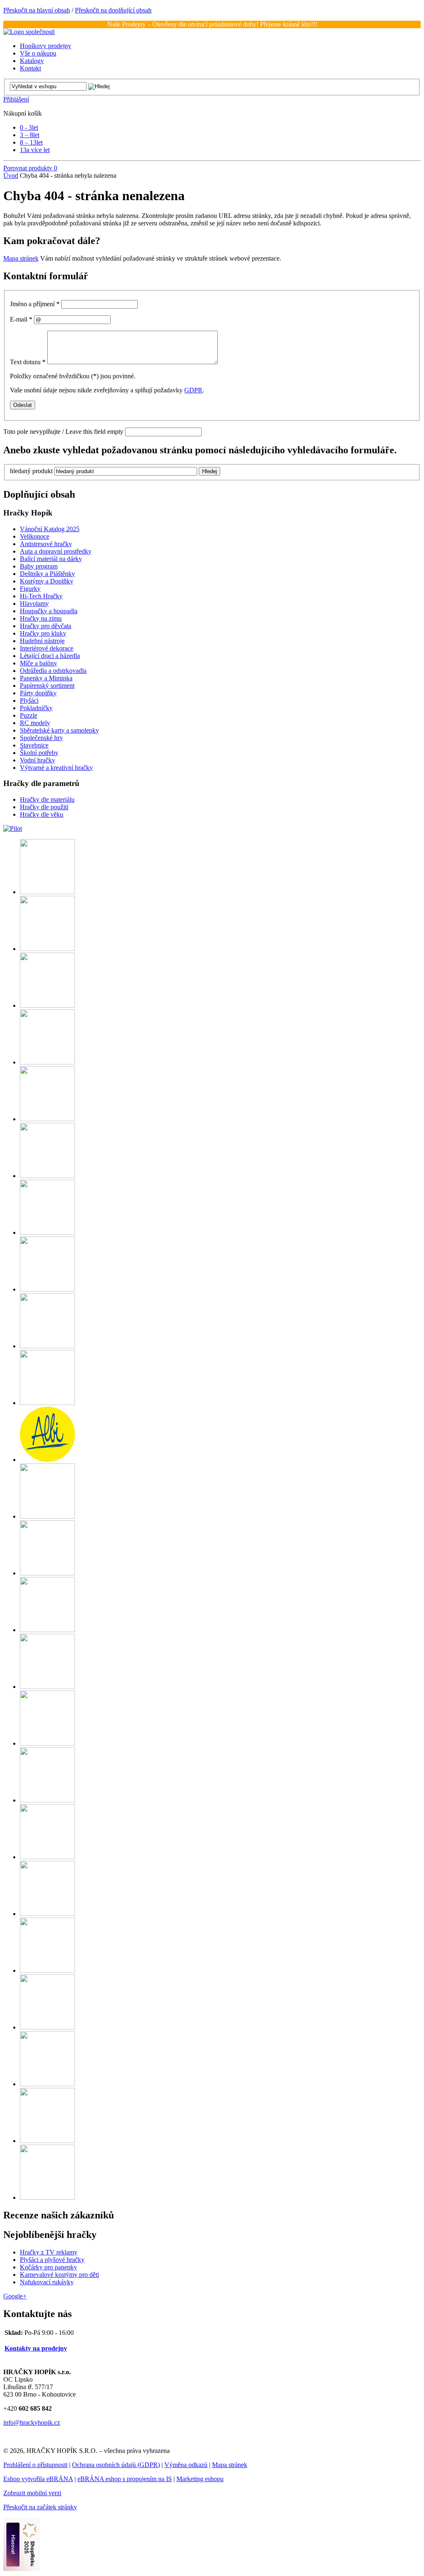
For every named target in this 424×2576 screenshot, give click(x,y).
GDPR (193, 390)
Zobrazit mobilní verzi (32, 2493)
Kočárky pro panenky (48, 2267)
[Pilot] (13, 828)
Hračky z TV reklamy (49, 2252)
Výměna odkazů (186, 2465)
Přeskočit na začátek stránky (40, 2507)
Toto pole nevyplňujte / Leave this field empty (63, 432)
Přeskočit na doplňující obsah (113, 10)
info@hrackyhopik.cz (32, 2422)
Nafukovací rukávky (47, 2282)
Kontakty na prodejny (36, 2348)
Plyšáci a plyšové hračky (52, 2260)
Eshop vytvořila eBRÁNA (38, 2479)
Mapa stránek (21, 258)
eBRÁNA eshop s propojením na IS (125, 2479)
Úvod (11, 175)
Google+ (15, 2296)
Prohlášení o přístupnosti (35, 2465)
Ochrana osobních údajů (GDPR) (116, 2465)
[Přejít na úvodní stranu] (29, 32)
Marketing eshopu (200, 2479)
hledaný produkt (31, 471)
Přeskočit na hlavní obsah (37, 10)
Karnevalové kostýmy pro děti (59, 2275)
